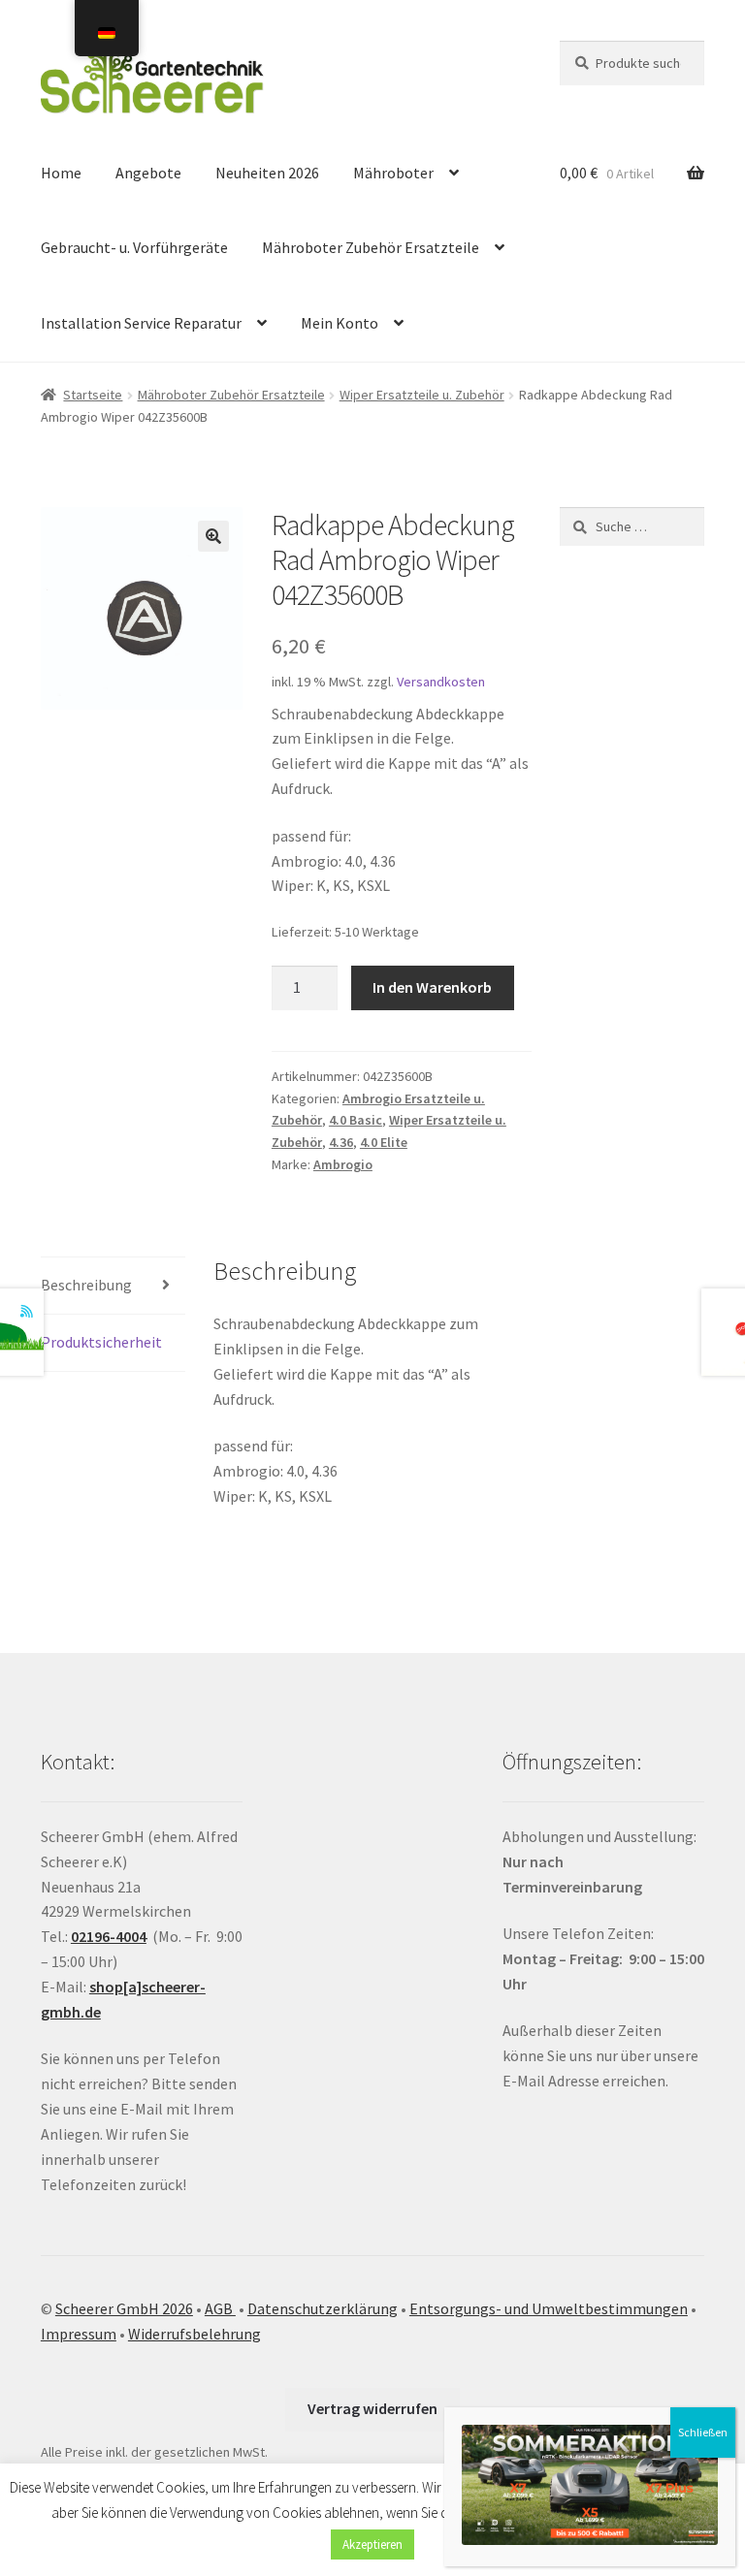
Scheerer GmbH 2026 (124, 2308)
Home (61, 173)
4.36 (341, 1142)
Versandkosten (441, 682)
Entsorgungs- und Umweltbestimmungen (549, 2308)
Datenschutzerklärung (323, 2308)
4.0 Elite (384, 1142)
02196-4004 (109, 1936)
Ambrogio (343, 1164)
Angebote (148, 173)
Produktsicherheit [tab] (101, 1342)
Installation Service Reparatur (141, 323)
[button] (213, 536)
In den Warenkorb (432, 987)
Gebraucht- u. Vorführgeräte (134, 247)
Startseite (93, 395)
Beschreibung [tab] (86, 1285)
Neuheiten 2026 (267, 173)
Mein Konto (340, 323)
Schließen (703, 2432)
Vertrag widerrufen (372, 2408)
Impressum (79, 2334)
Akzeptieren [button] (372, 2544)
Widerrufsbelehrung (194, 2334)
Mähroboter (393, 173)
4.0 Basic (356, 1120)
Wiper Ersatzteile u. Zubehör (422, 395)
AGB (220, 2308)
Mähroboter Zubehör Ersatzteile (371, 247)
